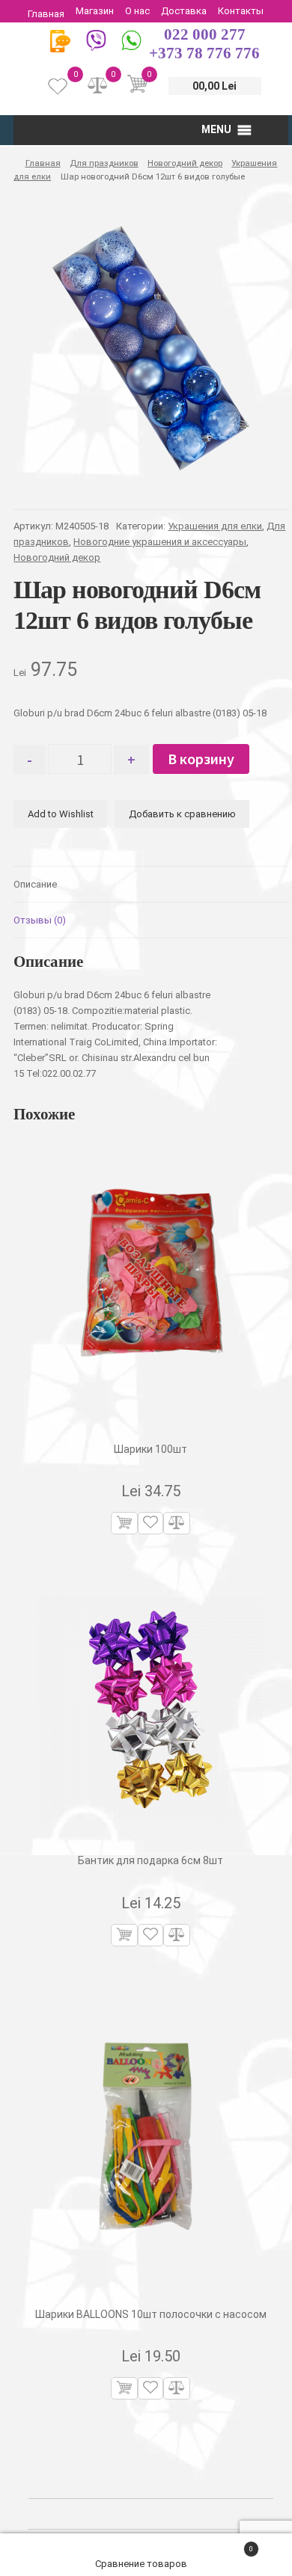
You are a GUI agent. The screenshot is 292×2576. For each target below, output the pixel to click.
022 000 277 (205, 34)
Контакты (241, 11)
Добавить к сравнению (182, 814)
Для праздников (104, 163)
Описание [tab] (35, 884)
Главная (46, 14)
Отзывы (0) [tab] (40, 920)
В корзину (201, 759)
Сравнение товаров (142, 2564)
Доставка (184, 11)
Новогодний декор (185, 163)
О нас (137, 11)
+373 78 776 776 (204, 53)
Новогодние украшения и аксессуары (160, 542)
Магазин (95, 11)
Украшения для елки (215, 526)
